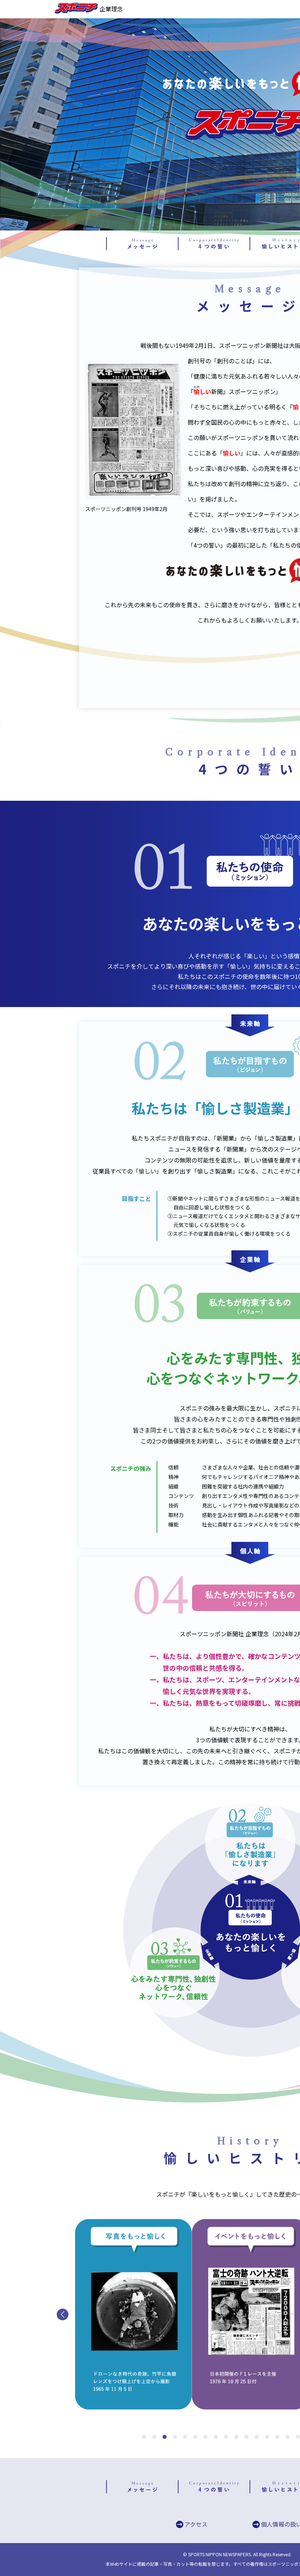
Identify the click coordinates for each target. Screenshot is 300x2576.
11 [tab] (245, 2433)
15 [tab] (286, 2433)
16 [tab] (296, 2433)
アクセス (196, 2524)
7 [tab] (204, 2433)
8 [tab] (214, 2433)
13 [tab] (265, 2433)
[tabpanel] (133, 2314)
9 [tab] (224, 2433)
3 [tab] (163, 2433)
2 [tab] (153, 2433)
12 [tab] (255, 2433)
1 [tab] (142, 2433)
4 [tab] (173, 2433)
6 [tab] (194, 2433)
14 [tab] (275, 2433)
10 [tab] (235, 2433)
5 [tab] (183, 2433)
